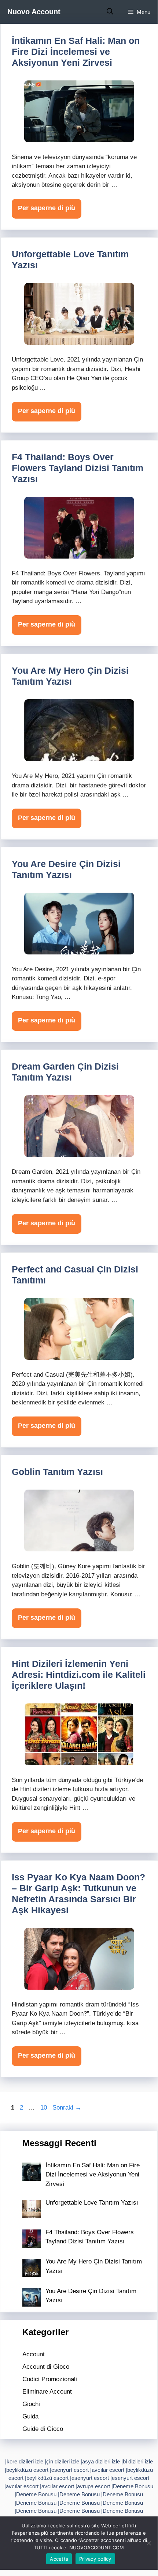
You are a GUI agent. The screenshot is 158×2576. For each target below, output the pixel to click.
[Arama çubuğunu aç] (110, 12)
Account (34, 2354)
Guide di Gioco (43, 2429)
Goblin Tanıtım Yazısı (57, 1472)
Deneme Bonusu (133, 2486)
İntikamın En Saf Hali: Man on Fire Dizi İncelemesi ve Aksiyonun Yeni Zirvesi (76, 52)
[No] (148, 2543)
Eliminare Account (47, 2392)
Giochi (31, 2404)
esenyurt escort (70, 2470)
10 (44, 2108)
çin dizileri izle (63, 2461)
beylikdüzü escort (27, 2470)
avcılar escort (108, 2470)
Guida (30, 2416)
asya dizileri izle (101, 2461)
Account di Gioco (46, 2367)
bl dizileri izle (138, 2461)
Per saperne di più (47, 208)
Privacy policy (95, 2559)
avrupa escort (93, 2486)
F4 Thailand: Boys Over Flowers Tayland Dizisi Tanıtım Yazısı (78, 468)
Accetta (59, 2559)
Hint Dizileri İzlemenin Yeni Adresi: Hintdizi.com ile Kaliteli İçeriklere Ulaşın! (79, 1675)
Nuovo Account (34, 12)
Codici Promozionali (50, 2379)
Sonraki (67, 2108)
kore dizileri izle (25, 2461)
